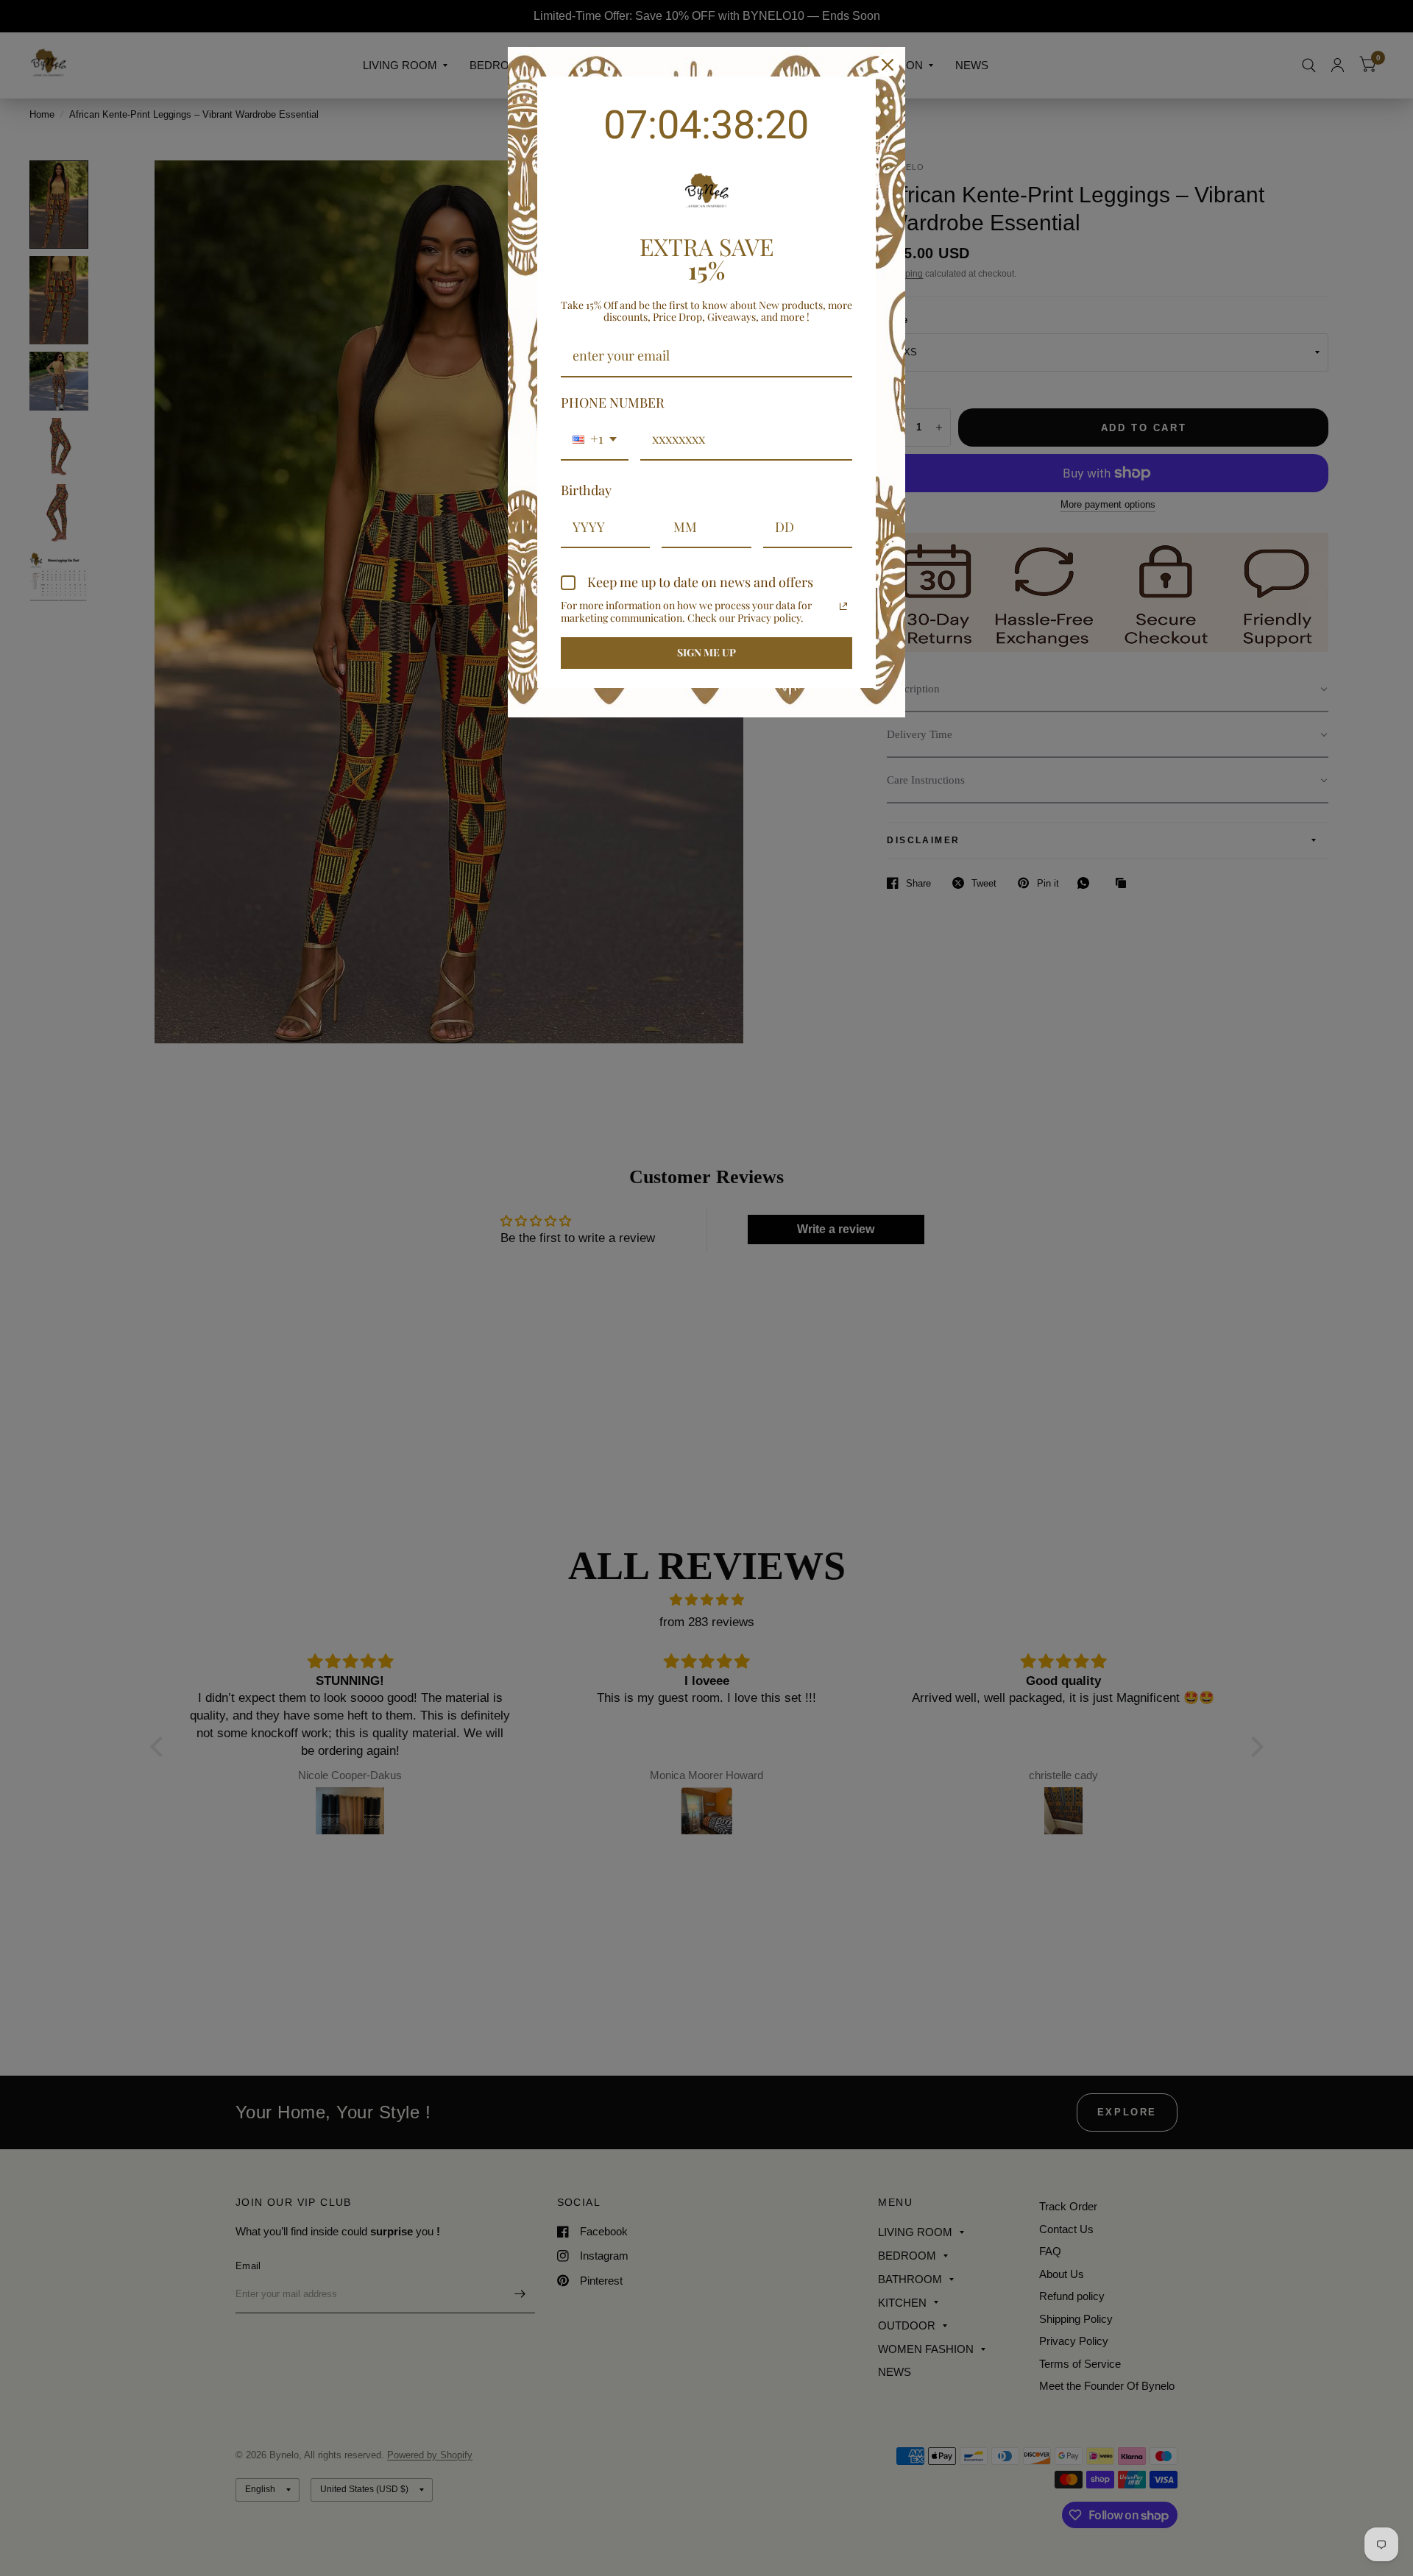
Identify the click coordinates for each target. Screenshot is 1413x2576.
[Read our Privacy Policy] (843, 606)
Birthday (586, 490)
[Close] (888, 65)
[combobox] (595, 440)
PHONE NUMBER (613, 402)
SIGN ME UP (706, 652)
